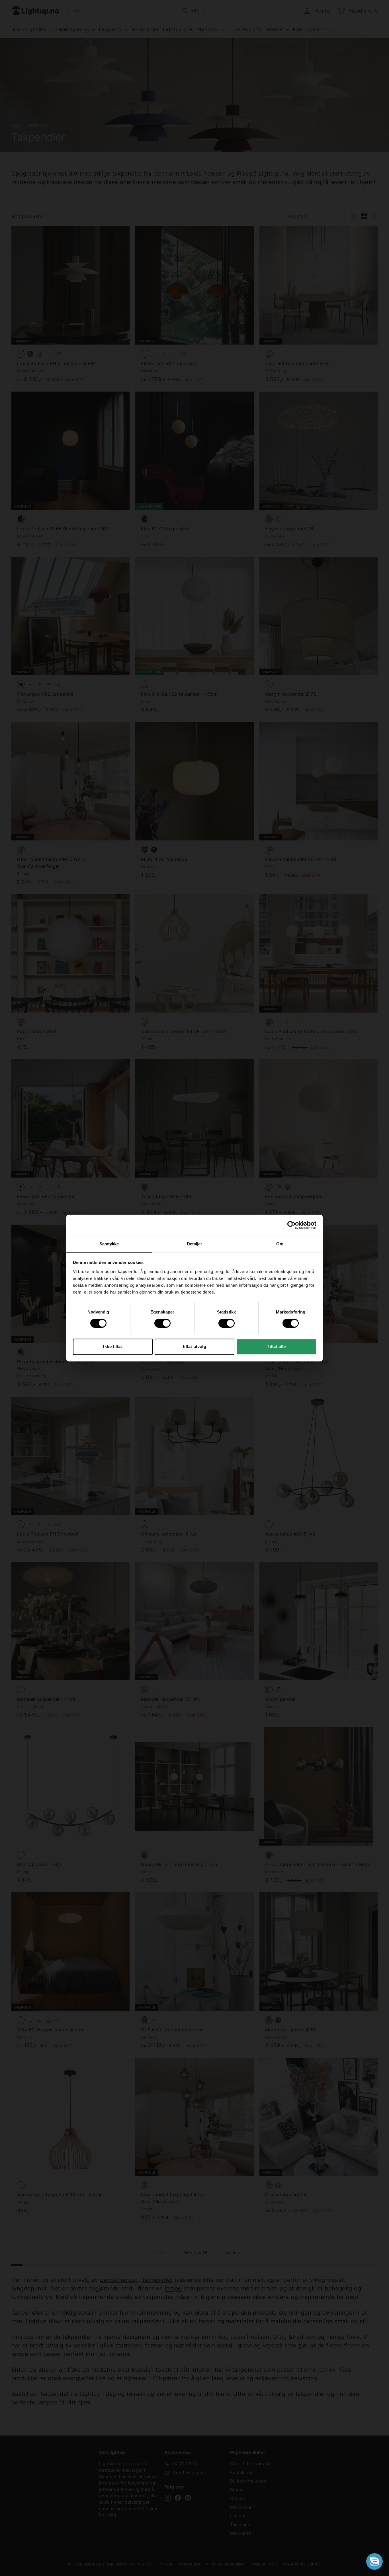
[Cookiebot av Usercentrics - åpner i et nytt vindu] (291, 1225)
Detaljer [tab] (195, 1244)
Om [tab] (280, 1244)
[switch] (162, 1323)
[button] (374, 2561)
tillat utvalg (195, 1346)
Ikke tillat (112, 1346)
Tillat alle (276, 1346)
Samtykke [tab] (109, 1244)
